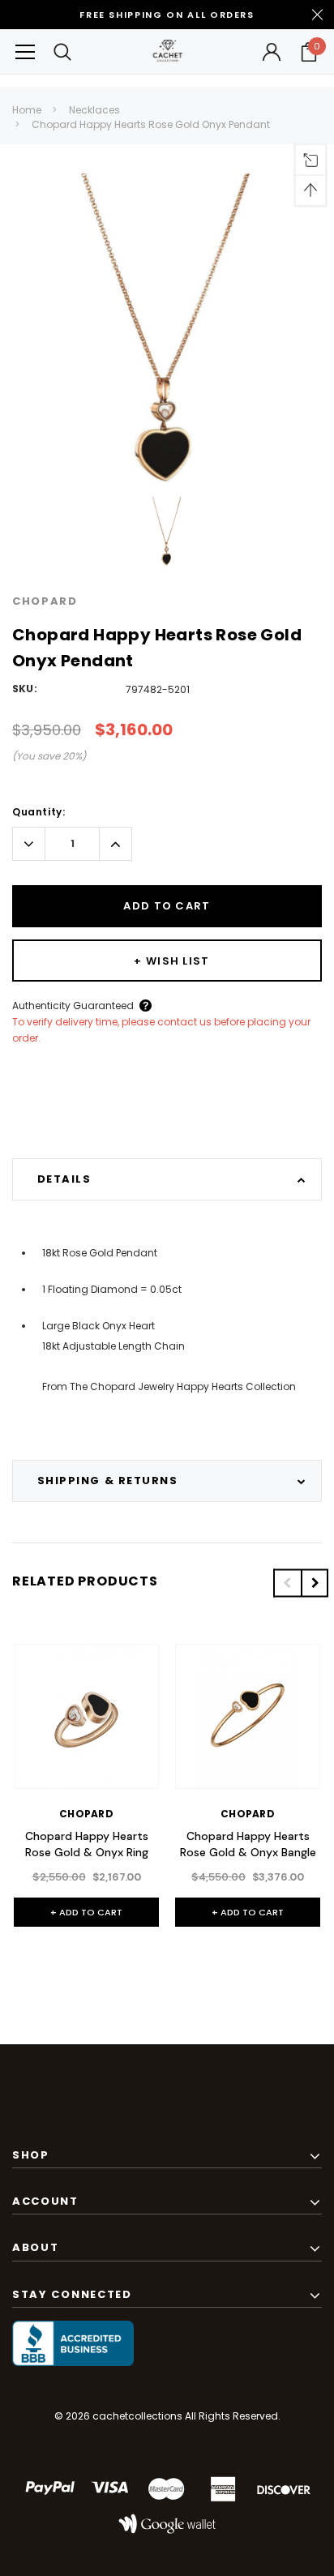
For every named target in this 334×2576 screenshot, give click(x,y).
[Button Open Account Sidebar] (272, 52)
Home (27, 110)
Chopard (45, 601)
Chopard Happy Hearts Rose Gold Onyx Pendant (151, 124)
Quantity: (39, 812)
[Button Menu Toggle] (25, 51)
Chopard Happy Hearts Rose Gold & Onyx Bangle (248, 1844)
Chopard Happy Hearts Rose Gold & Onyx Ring (87, 1844)
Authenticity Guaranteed (73, 1006)
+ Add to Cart (86, 1912)
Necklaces (94, 110)
